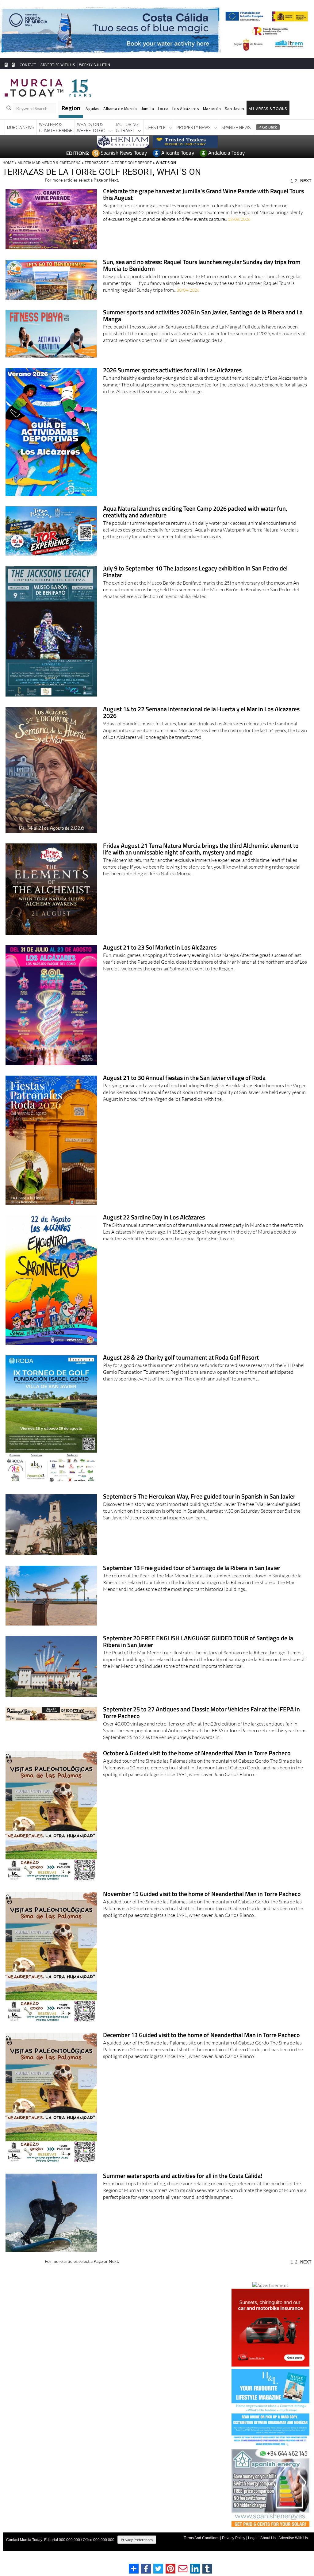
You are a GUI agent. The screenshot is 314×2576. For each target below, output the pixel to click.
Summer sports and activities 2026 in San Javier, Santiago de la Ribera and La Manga (203, 327)
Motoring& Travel (127, 139)
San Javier (235, 120)
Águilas (92, 120)
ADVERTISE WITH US (57, 76)
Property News (193, 139)
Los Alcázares (186, 120)
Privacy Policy (234, 2549)
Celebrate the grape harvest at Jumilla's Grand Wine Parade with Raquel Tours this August (203, 206)
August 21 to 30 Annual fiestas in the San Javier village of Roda (184, 1090)
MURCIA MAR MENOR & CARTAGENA (49, 174)
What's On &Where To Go (91, 139)
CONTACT (28, 76)
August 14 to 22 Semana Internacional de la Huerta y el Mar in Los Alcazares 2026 (201, 724)
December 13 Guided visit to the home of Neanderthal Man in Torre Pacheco (201, 2047)
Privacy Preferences (137, 2551)
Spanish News (236, 139)
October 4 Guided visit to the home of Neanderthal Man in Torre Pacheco (197, 1765)
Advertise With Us (293, 2549)
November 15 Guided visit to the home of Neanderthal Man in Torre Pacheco (202, 1906)
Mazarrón (212, 120)
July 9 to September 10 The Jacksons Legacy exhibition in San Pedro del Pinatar (195, 584)
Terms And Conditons (201, 2549)
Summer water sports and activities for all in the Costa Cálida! (183, 2188)
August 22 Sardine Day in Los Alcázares (154, 1229)
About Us (268, 2549)
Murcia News (21, 139)
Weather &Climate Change (56, 139)
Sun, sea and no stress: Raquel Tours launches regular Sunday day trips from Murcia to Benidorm (202, 277)
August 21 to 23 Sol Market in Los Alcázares (160, 959)
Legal (253, 2549)
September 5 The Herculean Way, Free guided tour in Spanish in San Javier (199, 1508)
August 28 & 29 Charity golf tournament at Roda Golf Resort (181, 1369)
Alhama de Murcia (120, 120)
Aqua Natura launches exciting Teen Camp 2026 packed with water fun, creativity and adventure (195, 524)
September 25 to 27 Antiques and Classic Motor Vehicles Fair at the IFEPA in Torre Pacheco (201, 1724)
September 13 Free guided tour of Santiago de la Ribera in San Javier (192, 1580)
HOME (8, 174)
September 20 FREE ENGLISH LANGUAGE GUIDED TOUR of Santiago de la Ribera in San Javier (198, 1653)
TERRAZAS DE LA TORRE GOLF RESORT (118, 174)
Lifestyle (156, 139)
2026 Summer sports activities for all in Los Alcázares (172, 382)
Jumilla (147, 120)
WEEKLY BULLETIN (95, 76)
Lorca (163, 120)
